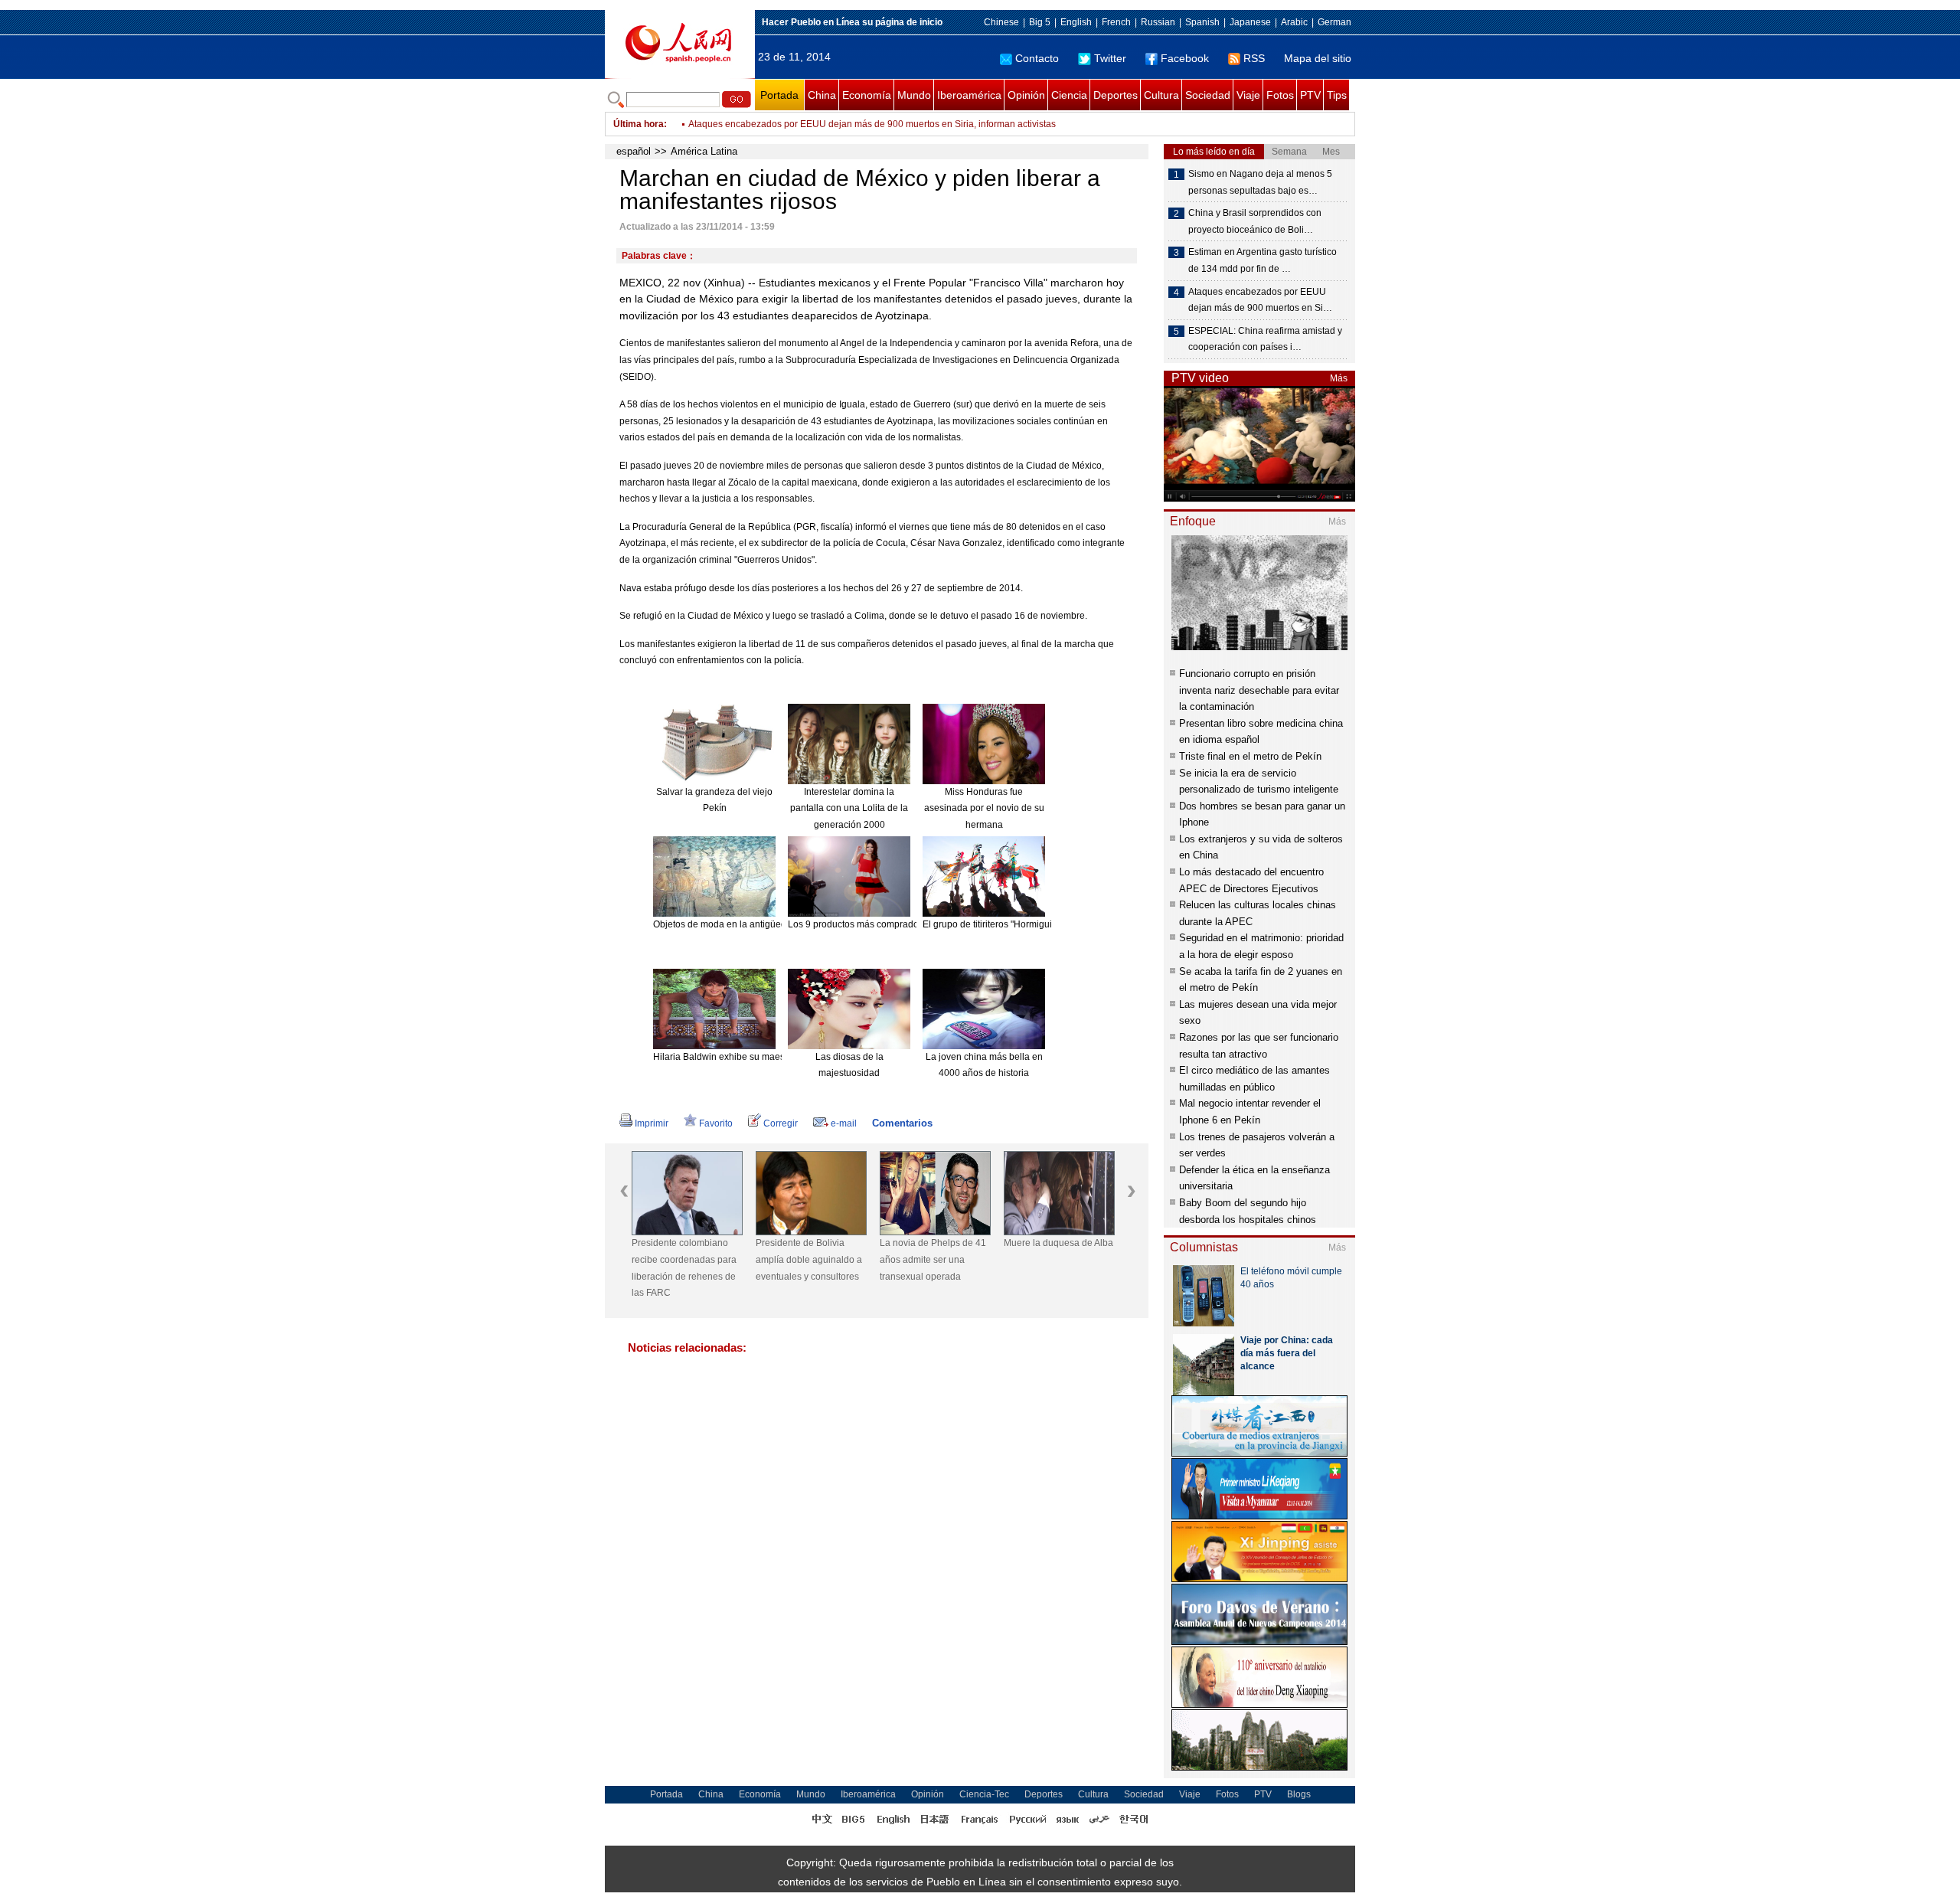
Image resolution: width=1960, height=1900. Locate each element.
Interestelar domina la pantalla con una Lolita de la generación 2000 (849, 808)
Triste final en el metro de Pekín (1250, 756)
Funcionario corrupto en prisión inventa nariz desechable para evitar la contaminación (1259, 690)
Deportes (1116, 95)
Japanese (1250, 22)
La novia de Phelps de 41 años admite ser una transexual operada (933, 1259)
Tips (1337, 95)
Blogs (1299, 1794)
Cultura (1161, 95)
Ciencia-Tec (984, 1794)
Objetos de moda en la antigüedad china (738, 924)
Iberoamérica (969, 95)
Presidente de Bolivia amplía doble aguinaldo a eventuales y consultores (809, 1259)
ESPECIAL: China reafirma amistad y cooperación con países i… (1265, 339)
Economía (867, 95)
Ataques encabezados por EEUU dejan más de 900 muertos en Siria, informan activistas (872, 121)
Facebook (1185, 58)
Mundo (914, 95)
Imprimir (652, 1123)
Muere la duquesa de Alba (1058, 1243)
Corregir (781, 1123)
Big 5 (1040, 22)
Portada (779, 95)
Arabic (1294, 22)
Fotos (1280, 95)
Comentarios (902, 1123)
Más (1339, 378)
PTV (1310, 95)
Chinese (1001, 22)
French (1116, 22)
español (634, 151)
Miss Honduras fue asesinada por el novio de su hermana (984, 808)
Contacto (1037, 58)
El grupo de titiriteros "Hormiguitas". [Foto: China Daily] (1036, 924)
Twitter (1110, 58)
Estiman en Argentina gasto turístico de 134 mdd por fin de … (1263, 260)
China (822, 95)
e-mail (844, 1123)
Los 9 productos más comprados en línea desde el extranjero (915, 924)
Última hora (639, 124)
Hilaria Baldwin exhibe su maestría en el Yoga (749, 1057)
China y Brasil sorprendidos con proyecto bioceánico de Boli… (1255, 221)
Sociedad (1208, 95)
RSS (1254, 58)
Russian (1158, 22)
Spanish (1202, 22)
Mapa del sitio (1318, 58)
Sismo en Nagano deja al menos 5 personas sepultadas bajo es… (1260, 182)
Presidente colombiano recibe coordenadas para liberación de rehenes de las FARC (684, 1268)
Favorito (716, 1123)
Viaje (1248, 95)
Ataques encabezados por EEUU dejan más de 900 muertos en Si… (1260, 300)
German (1334, 22)
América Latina (704, 151)
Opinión (1026, 95)
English (1076, 22)
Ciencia (1069, 95)
